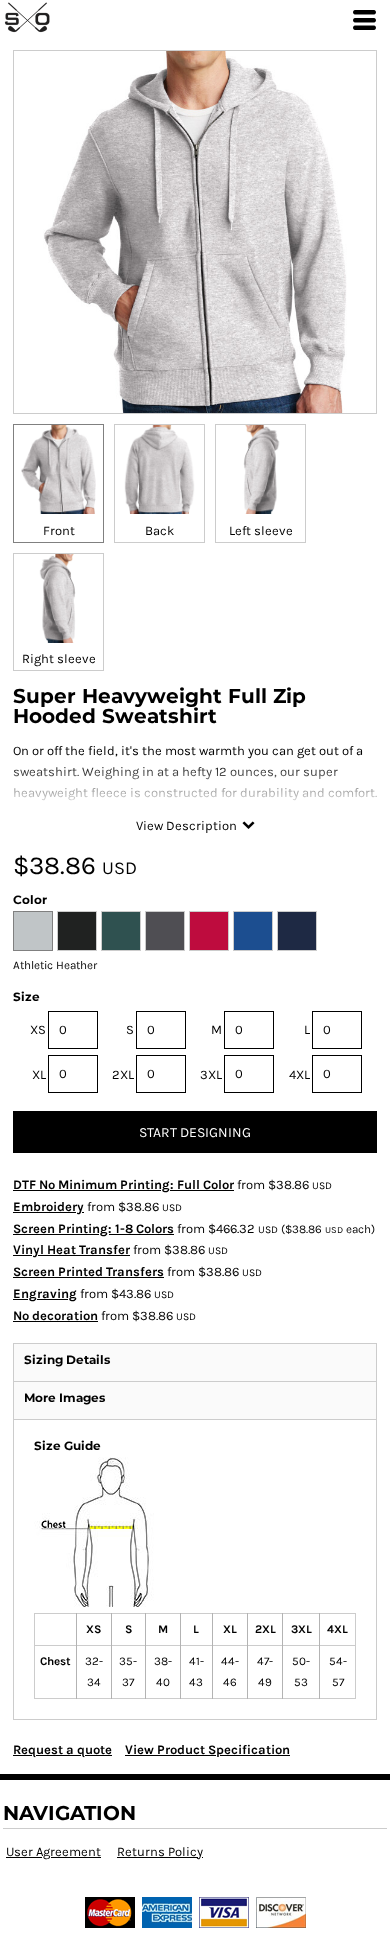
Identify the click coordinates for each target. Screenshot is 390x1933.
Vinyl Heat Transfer (71, 1249)
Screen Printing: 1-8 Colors (93, 1228)
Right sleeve (59, 658)
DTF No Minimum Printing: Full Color (123, 1184)
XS (38, 1029)
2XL (123, 1074)
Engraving (45, 1293)
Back (159, 530)
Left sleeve (261, 530)
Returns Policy (160, 1851)
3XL (211, 1074)
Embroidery (48, 1206)
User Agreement (53, 1851)
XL (39, 1074)
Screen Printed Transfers (88, 1271)
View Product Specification (207, 1749)
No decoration (55, 1315)
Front (59, 530)
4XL (299, 1074)
